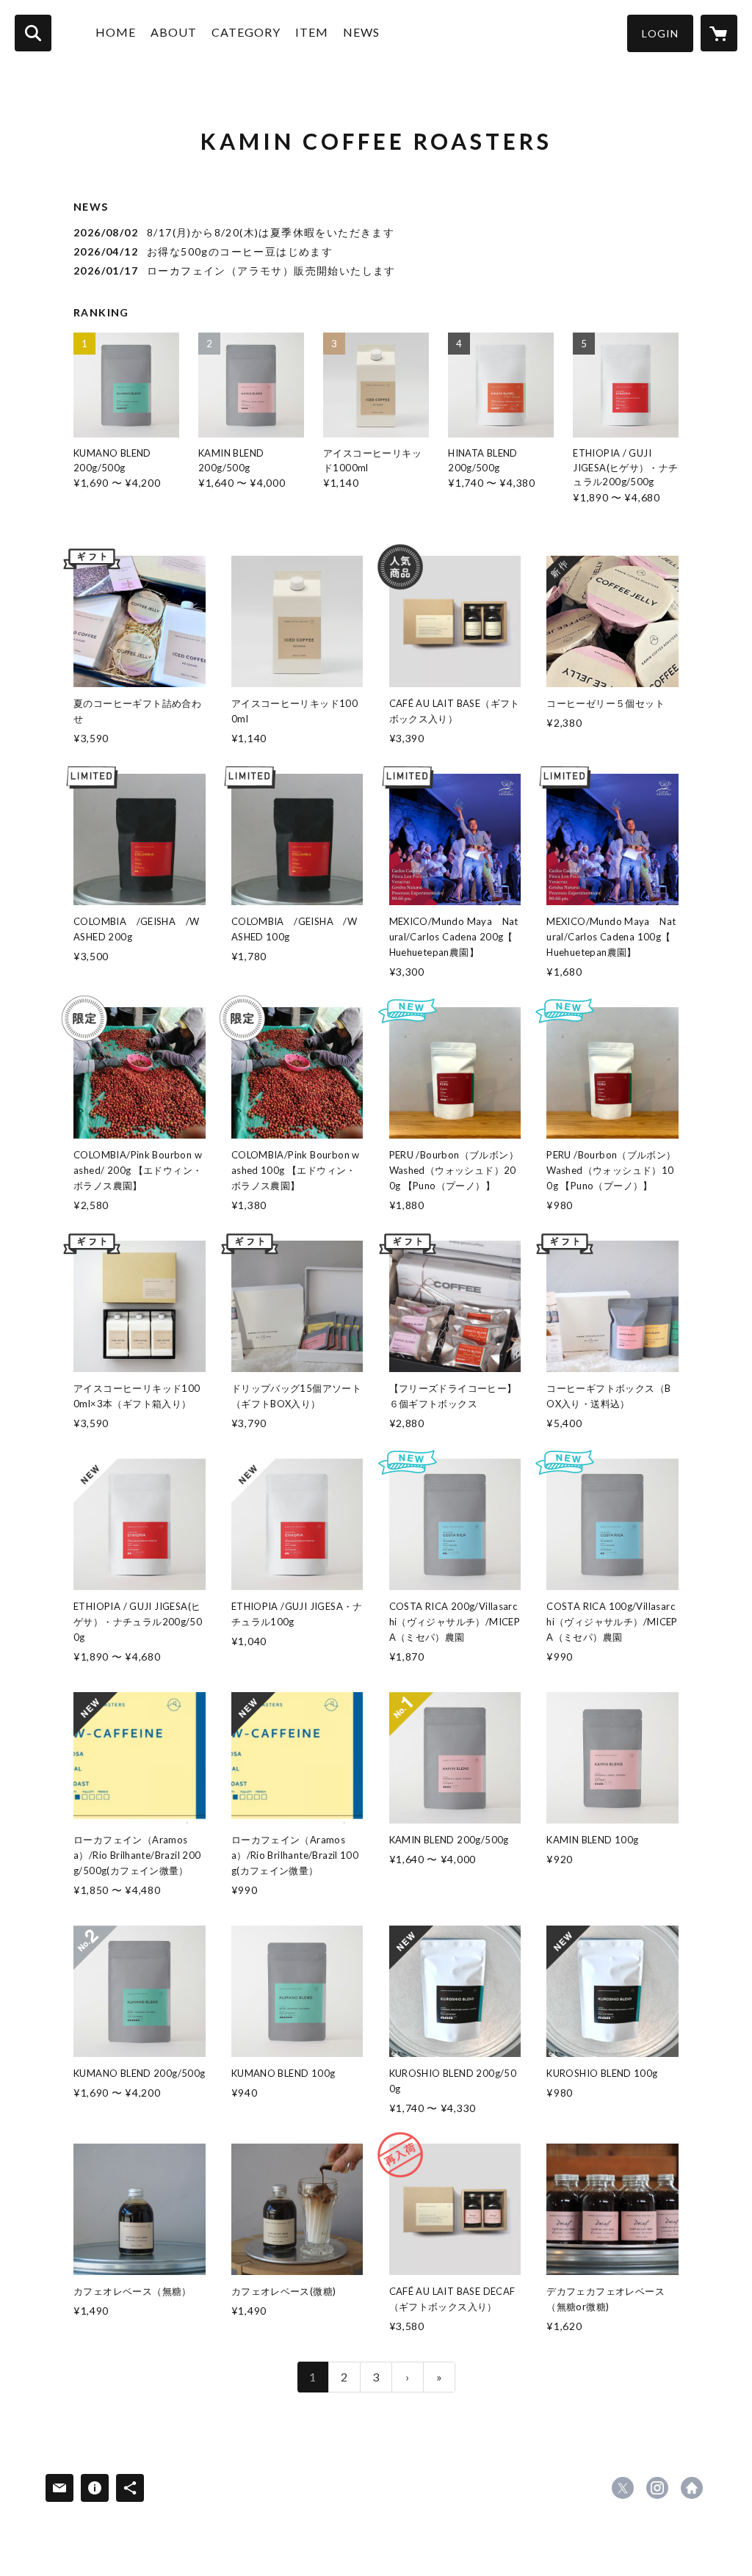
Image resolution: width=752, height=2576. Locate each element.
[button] (660, 33)
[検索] (33, 33)
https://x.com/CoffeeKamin (623, 2488)
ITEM (312, 32)
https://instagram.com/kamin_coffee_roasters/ (657, 2488)
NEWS (361, 32)
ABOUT (174, 32)
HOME (116, 32)
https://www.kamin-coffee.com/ (692, 2488)
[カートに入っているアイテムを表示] (719, 33)
